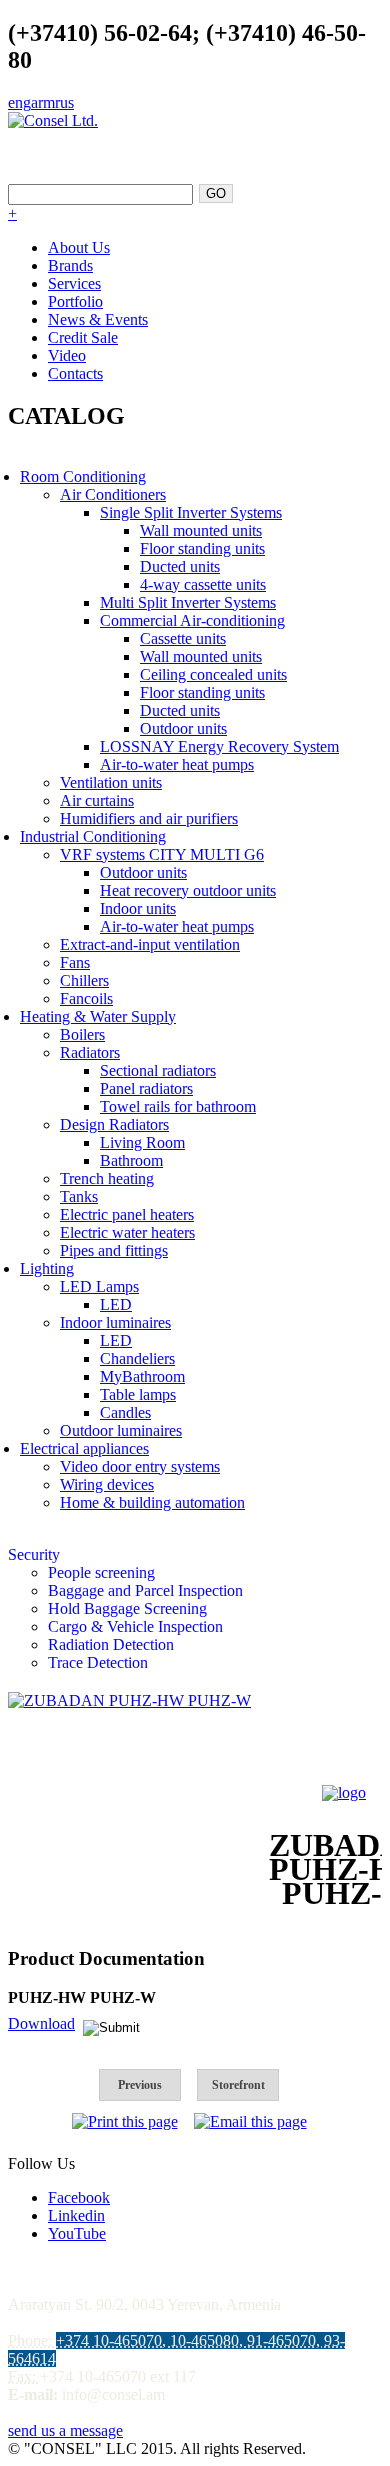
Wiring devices (107, 1484)
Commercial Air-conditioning (192, 620)
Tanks (79, 1196)
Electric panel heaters (127, 1214)
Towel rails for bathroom (178, 1106)
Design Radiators (114, 1124)
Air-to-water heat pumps (177, 764)
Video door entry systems (140, 1466)
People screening (101, 1572)
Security (34, 1554)
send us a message (65, 2430)
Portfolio (75, 301)
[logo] (344, 1792)
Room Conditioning (83, 476)
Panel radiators (146, 1088)
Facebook (79, 2197)
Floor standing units (202, 548)
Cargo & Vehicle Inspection (135, 1626)
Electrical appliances (84, 1448)
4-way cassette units (203, 584)
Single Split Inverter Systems (191, 512)
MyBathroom (142, 1376)
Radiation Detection (111, 1644)
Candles (125, 1412)
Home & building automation (152, 1502)
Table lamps (138, 1394)
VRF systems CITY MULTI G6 (162, 854)
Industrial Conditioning (93, 836)
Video (67, 355)
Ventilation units (111, 782)
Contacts (75, 373)
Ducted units (180, 566)
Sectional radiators (158, 1070)
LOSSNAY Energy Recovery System (219, 746)
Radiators (90, 1052)
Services (74, 283)
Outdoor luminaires (121, 1430)
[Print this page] (125, 2121)
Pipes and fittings (114, 1250)
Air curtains (97, 800)
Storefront (238, 2085)
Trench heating (107, 1178)
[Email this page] (250, 2121)
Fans (75, 962)
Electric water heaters (127, 1232)
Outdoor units (183, 728)
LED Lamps (99, 1286)
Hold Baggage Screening (127, 1608)
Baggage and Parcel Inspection (145, 1590)
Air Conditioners (113, 494)
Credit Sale (83, 337)
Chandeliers (137, 1358)
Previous (140, 2085)
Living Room (142, 1142)
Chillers (84, 980)
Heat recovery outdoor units (188, 890)
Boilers (82, 1034)
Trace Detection (98, 1662)
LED (116, 1304)
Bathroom (131, 1160)
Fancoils (86, 998)
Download (41, 2023)
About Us (79, 247)
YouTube (77, 2233)
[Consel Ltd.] (53, 120)
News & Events (98, 319)
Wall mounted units (201, 530)
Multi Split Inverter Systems (188, 602)
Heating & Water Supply (98, 1016)
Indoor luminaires (115, 1322)
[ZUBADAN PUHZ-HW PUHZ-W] (129, 1700)
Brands (70, 265)
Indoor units (138, 908)
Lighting (47, 1268)
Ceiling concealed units (213, 674)
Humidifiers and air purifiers (149, 818)
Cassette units (183, 638)
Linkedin (76, 2215)
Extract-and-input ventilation (150, 944)
